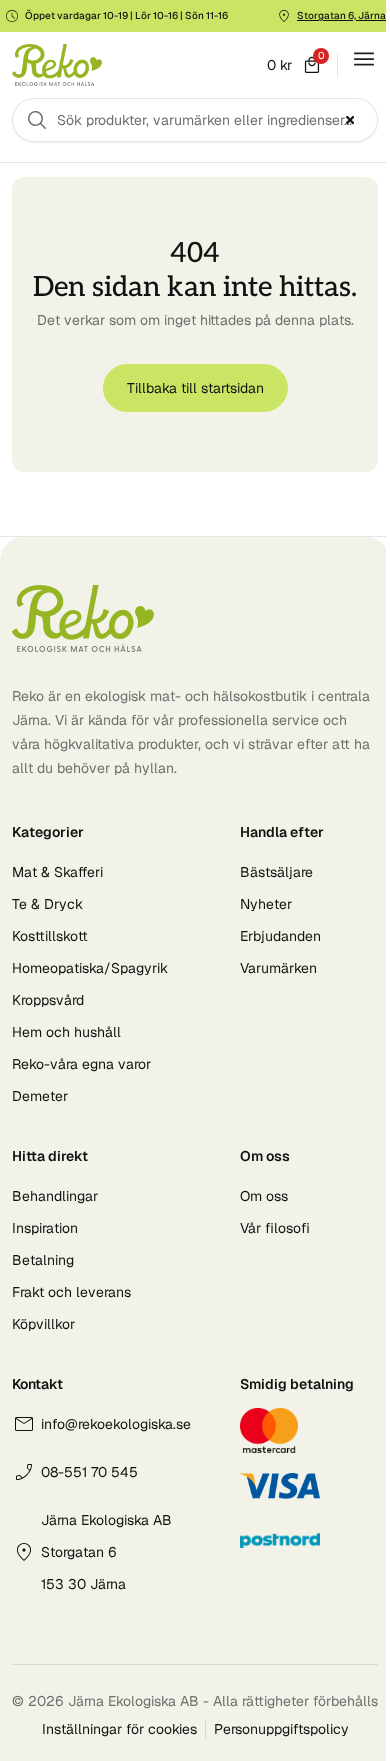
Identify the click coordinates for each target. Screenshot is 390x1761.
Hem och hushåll (66, 1032)
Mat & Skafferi (57, 872)
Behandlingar (55, 1196)
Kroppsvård (48, 1000)
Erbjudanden (280, 936)
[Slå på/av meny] (364, 59)
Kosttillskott (50, 936)
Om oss (264, 1196)
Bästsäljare (276, 872)
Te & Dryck (47, 904)
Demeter (40, 1096)
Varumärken (278, 968)
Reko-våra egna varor (81, 1064)
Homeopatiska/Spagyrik (90, 968)
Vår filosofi (275, 1228)
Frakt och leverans (71, 1292)
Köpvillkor (43, 1324)
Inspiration (45, 1228)
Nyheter (266, 904)
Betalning (43, 1260)
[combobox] (195, 120)
